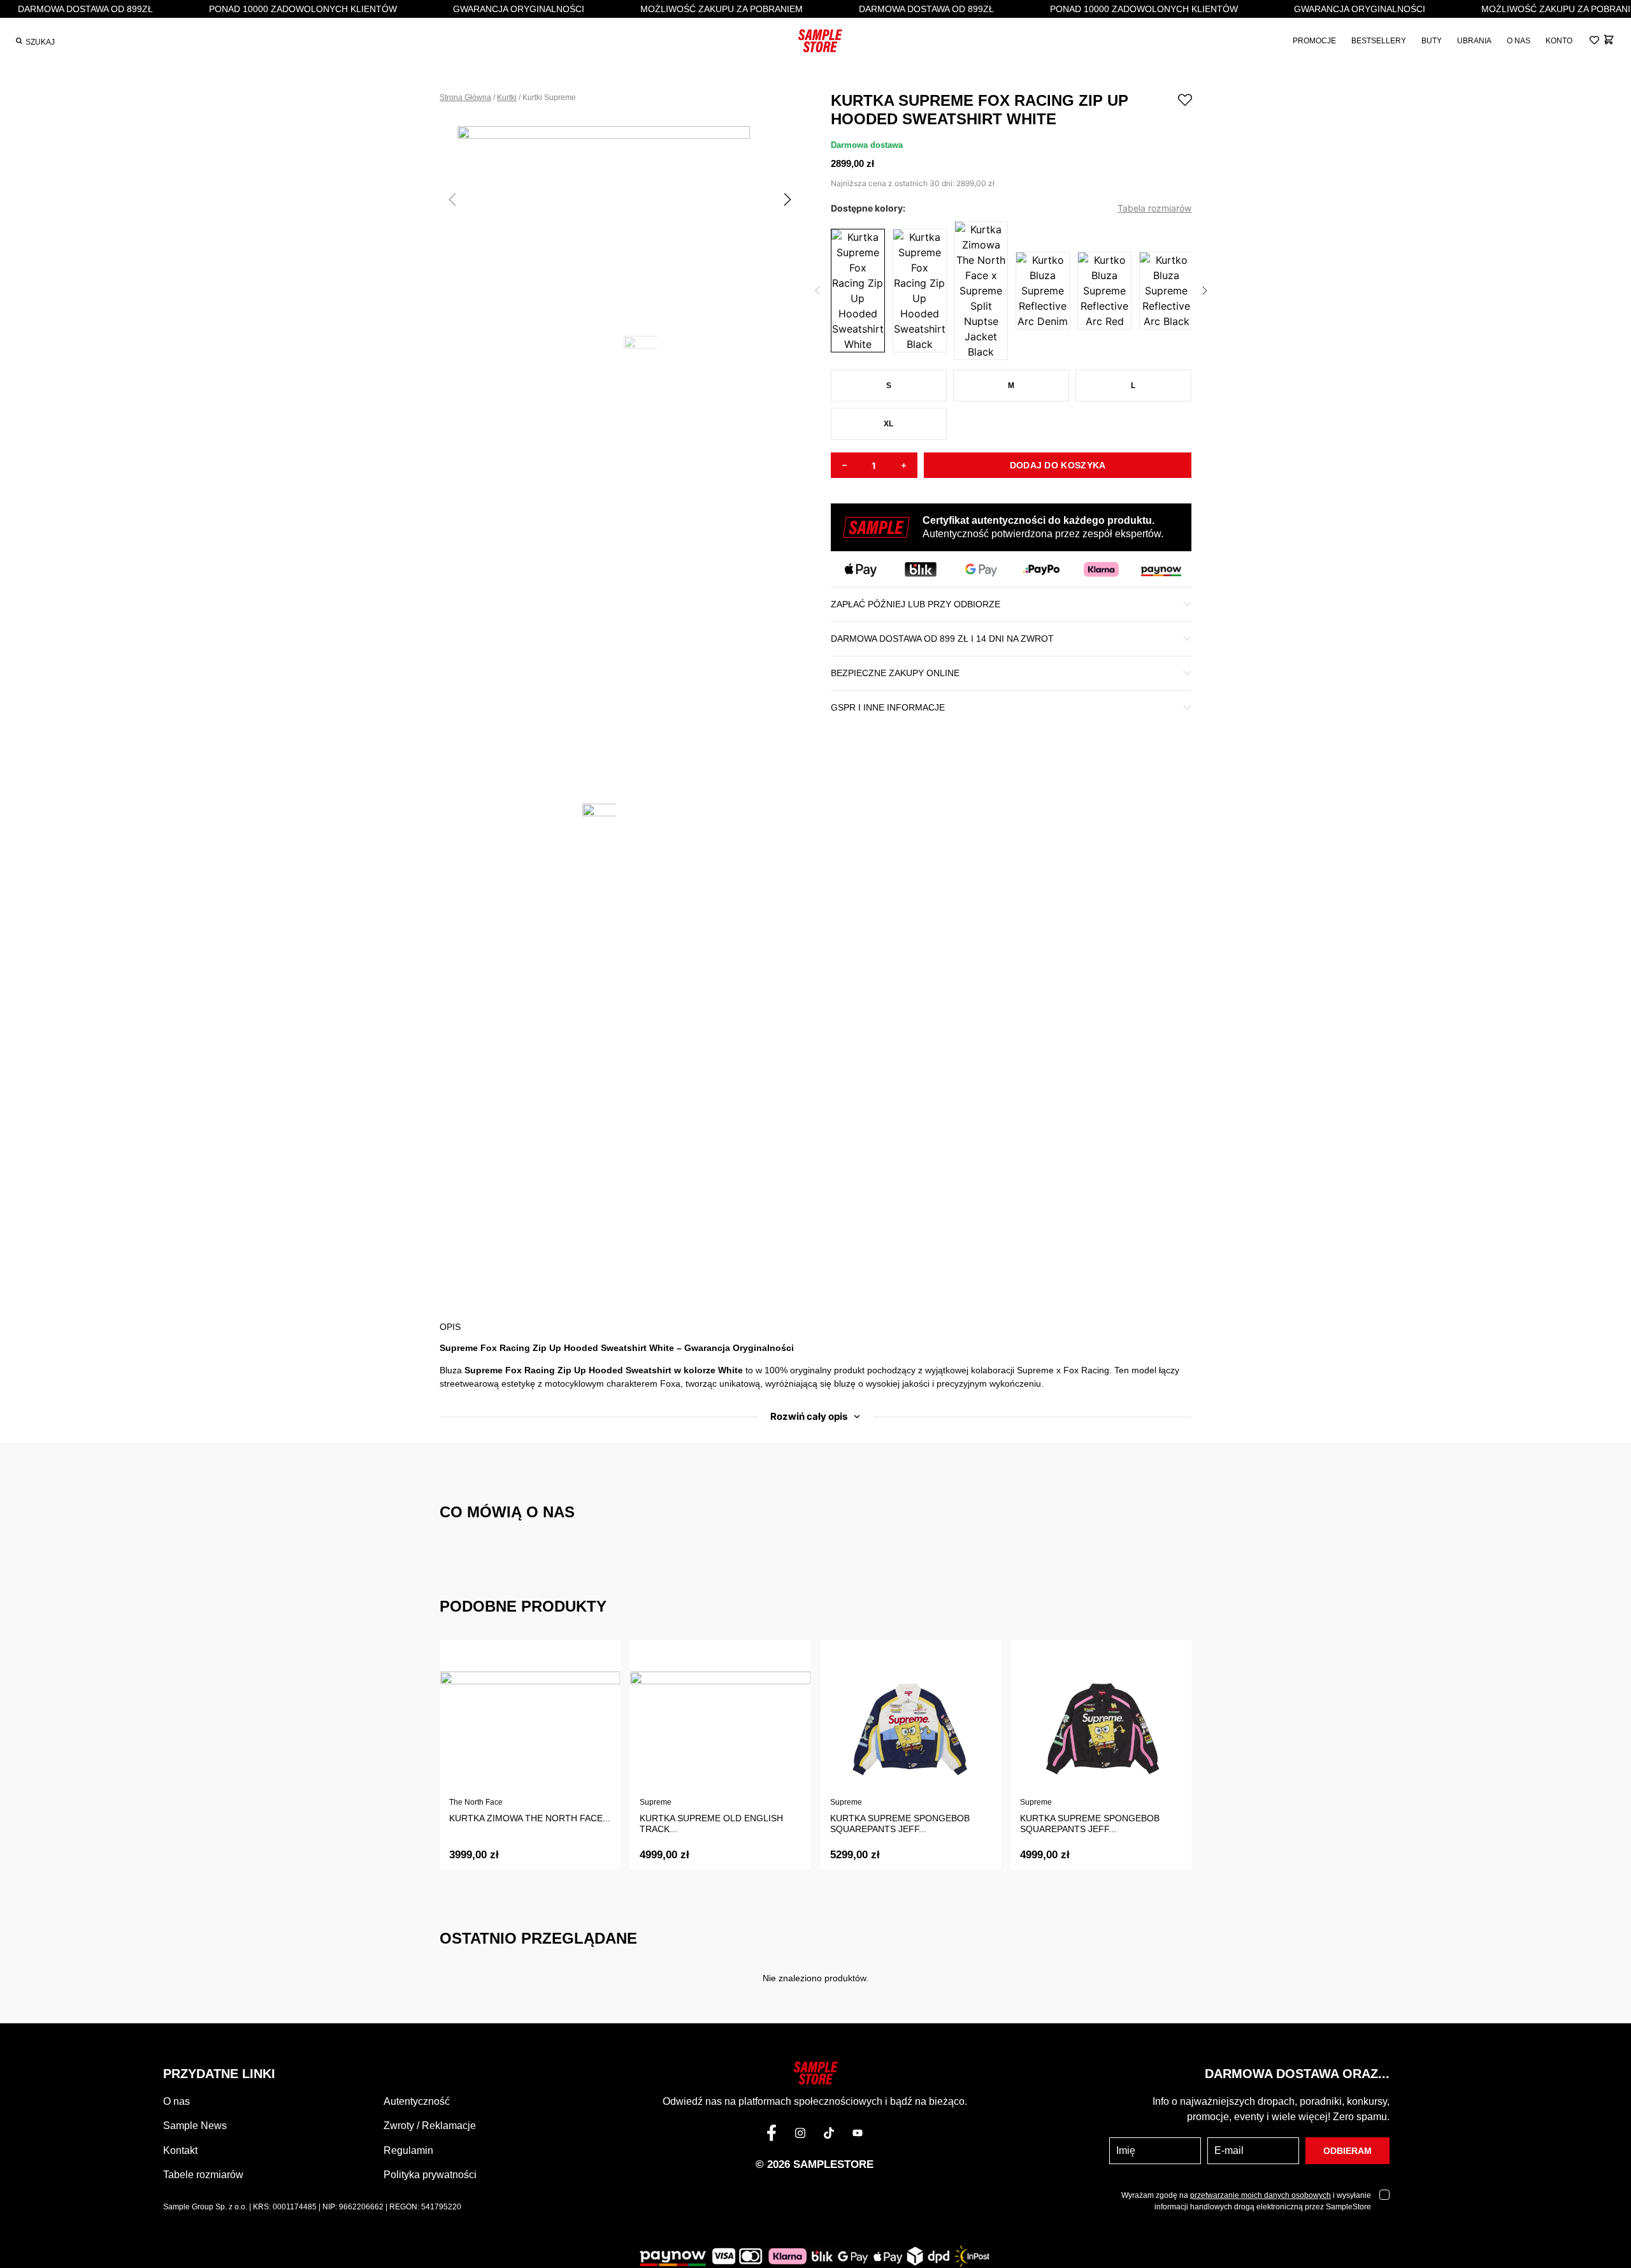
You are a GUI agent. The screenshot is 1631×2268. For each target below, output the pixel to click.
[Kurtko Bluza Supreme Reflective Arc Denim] (1043, 291)
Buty (1432, 41)
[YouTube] (858, 2135)
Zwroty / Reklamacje (430, 2126)
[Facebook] (772, 2135)
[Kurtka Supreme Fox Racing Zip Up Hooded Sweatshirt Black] (920, 291)
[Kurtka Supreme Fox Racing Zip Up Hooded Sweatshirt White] (858, 291)
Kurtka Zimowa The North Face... (530, 1818)
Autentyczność (417, 2101)
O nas (176, 2101)
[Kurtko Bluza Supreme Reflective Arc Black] (1166, 291)
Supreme (656, 1802)
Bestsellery (1379, 41)
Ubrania (1474, 41)
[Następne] (1205, 291)
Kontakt (180, 2150)
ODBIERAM (1347, 2151)
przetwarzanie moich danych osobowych (1261, 2195)
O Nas (1519, 41)
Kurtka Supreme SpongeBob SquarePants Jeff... (900, 1824)
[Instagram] (800, 2135)
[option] (620, 221)
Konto (1559, 41)
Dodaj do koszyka (1058, 465)
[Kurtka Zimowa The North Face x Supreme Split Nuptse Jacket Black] (981, 291)
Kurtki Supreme (549, 98)
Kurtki (507, 98)
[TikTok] (829, 2135)
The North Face (476, 1802)
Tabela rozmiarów (1154, 208)
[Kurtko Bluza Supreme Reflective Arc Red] (1104, 291)
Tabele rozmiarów (203, 2175)
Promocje (1314, 41)
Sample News (195, 2126)
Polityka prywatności (430, 2175)
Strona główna (465, 98)
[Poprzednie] (817, 291)
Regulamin (408, 2150)
